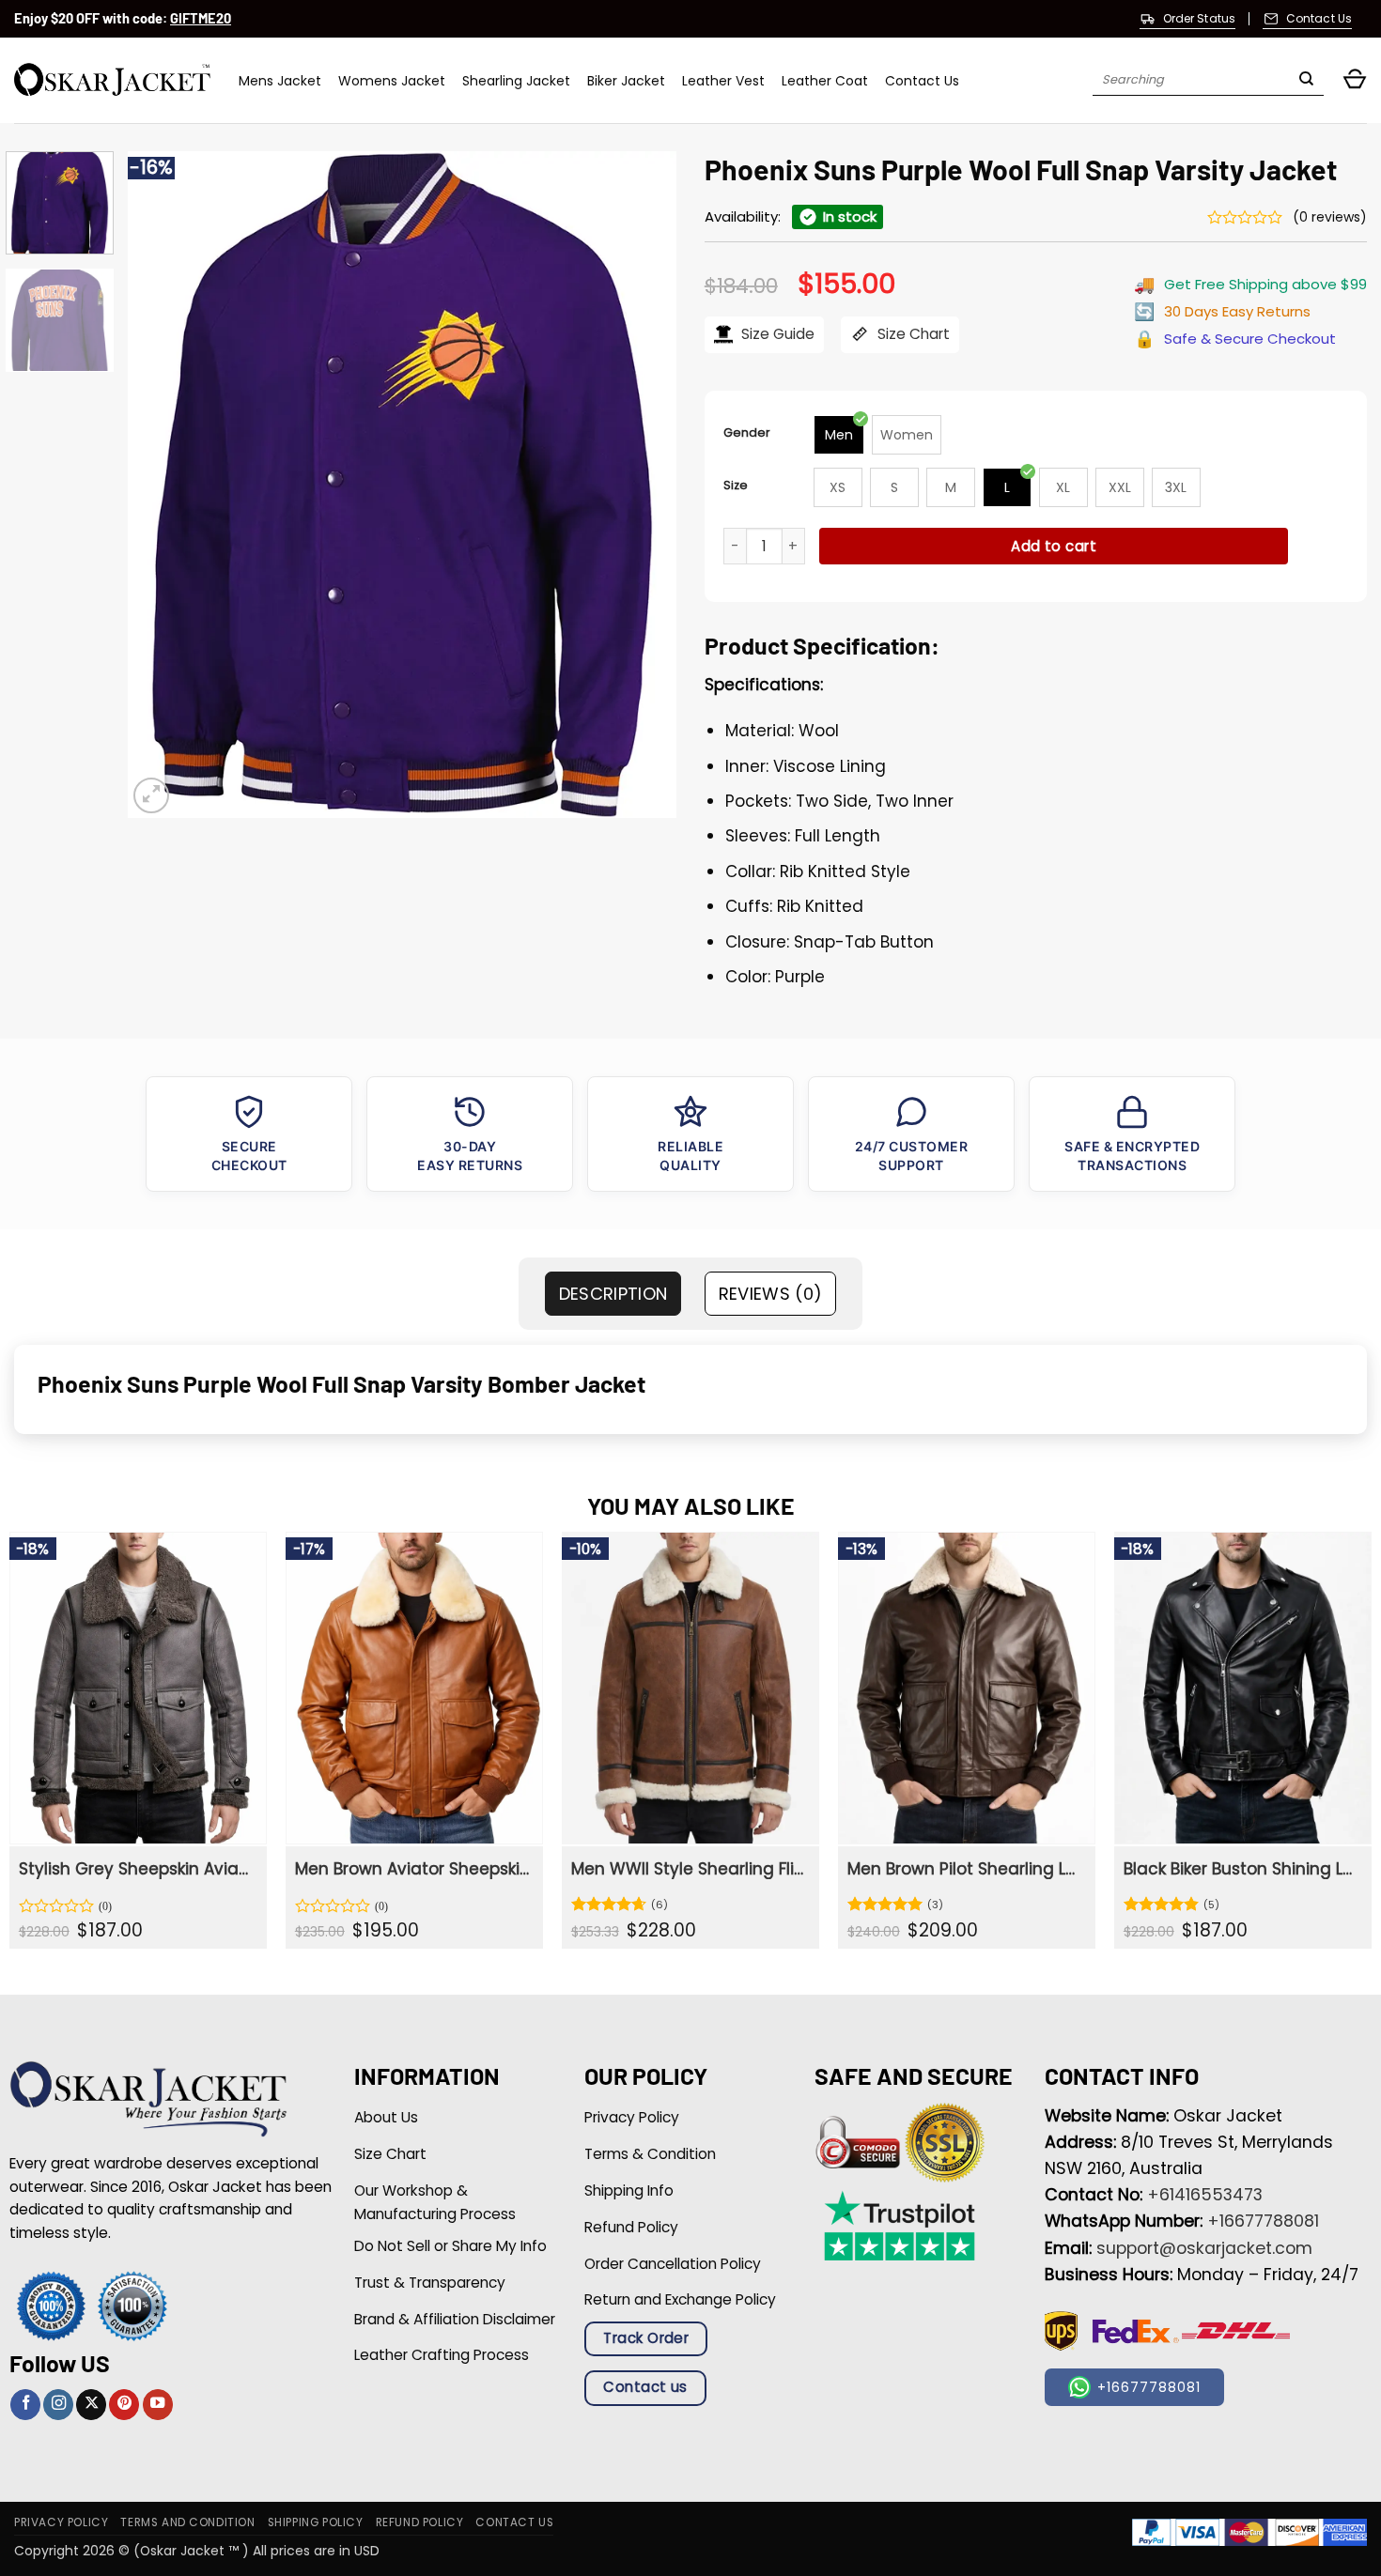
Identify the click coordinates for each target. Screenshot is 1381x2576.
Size (736, 485)
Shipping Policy (316, 2522)
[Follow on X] (91, 2405)
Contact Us (922, 81)
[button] (1355, 80)
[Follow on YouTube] (158, 2405)
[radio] (839, 435)
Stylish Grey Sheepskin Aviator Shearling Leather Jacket (136, 1869)
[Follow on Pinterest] (124, 2405)
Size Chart (912, 334)
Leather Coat (825, 81)
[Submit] (1306, 81)
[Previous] (163, 485)
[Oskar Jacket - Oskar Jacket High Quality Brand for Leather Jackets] (112, 80)
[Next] (642, 485)
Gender (747, 432)
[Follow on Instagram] (58, 2405)
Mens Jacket (280, 81)
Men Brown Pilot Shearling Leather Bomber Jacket (964, 1869)
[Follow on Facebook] (25, 2405)
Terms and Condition (187, 2522)
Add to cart (1054, 546)
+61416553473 (1205, 2195)
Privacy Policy (61, 2522)
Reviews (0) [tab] (771, 1294)
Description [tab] (613, 1294)
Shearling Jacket (516, 81)
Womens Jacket (392, 81)
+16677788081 (1263, 2221)
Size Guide (776, 334)
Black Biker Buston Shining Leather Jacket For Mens (1241, 1869)
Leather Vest (723, 81)
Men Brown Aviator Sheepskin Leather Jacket (412, 1869)
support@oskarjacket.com (1204, 2248)
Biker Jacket (626, 81)
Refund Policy (420, 2522)
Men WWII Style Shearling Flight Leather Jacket (688, 1869)
